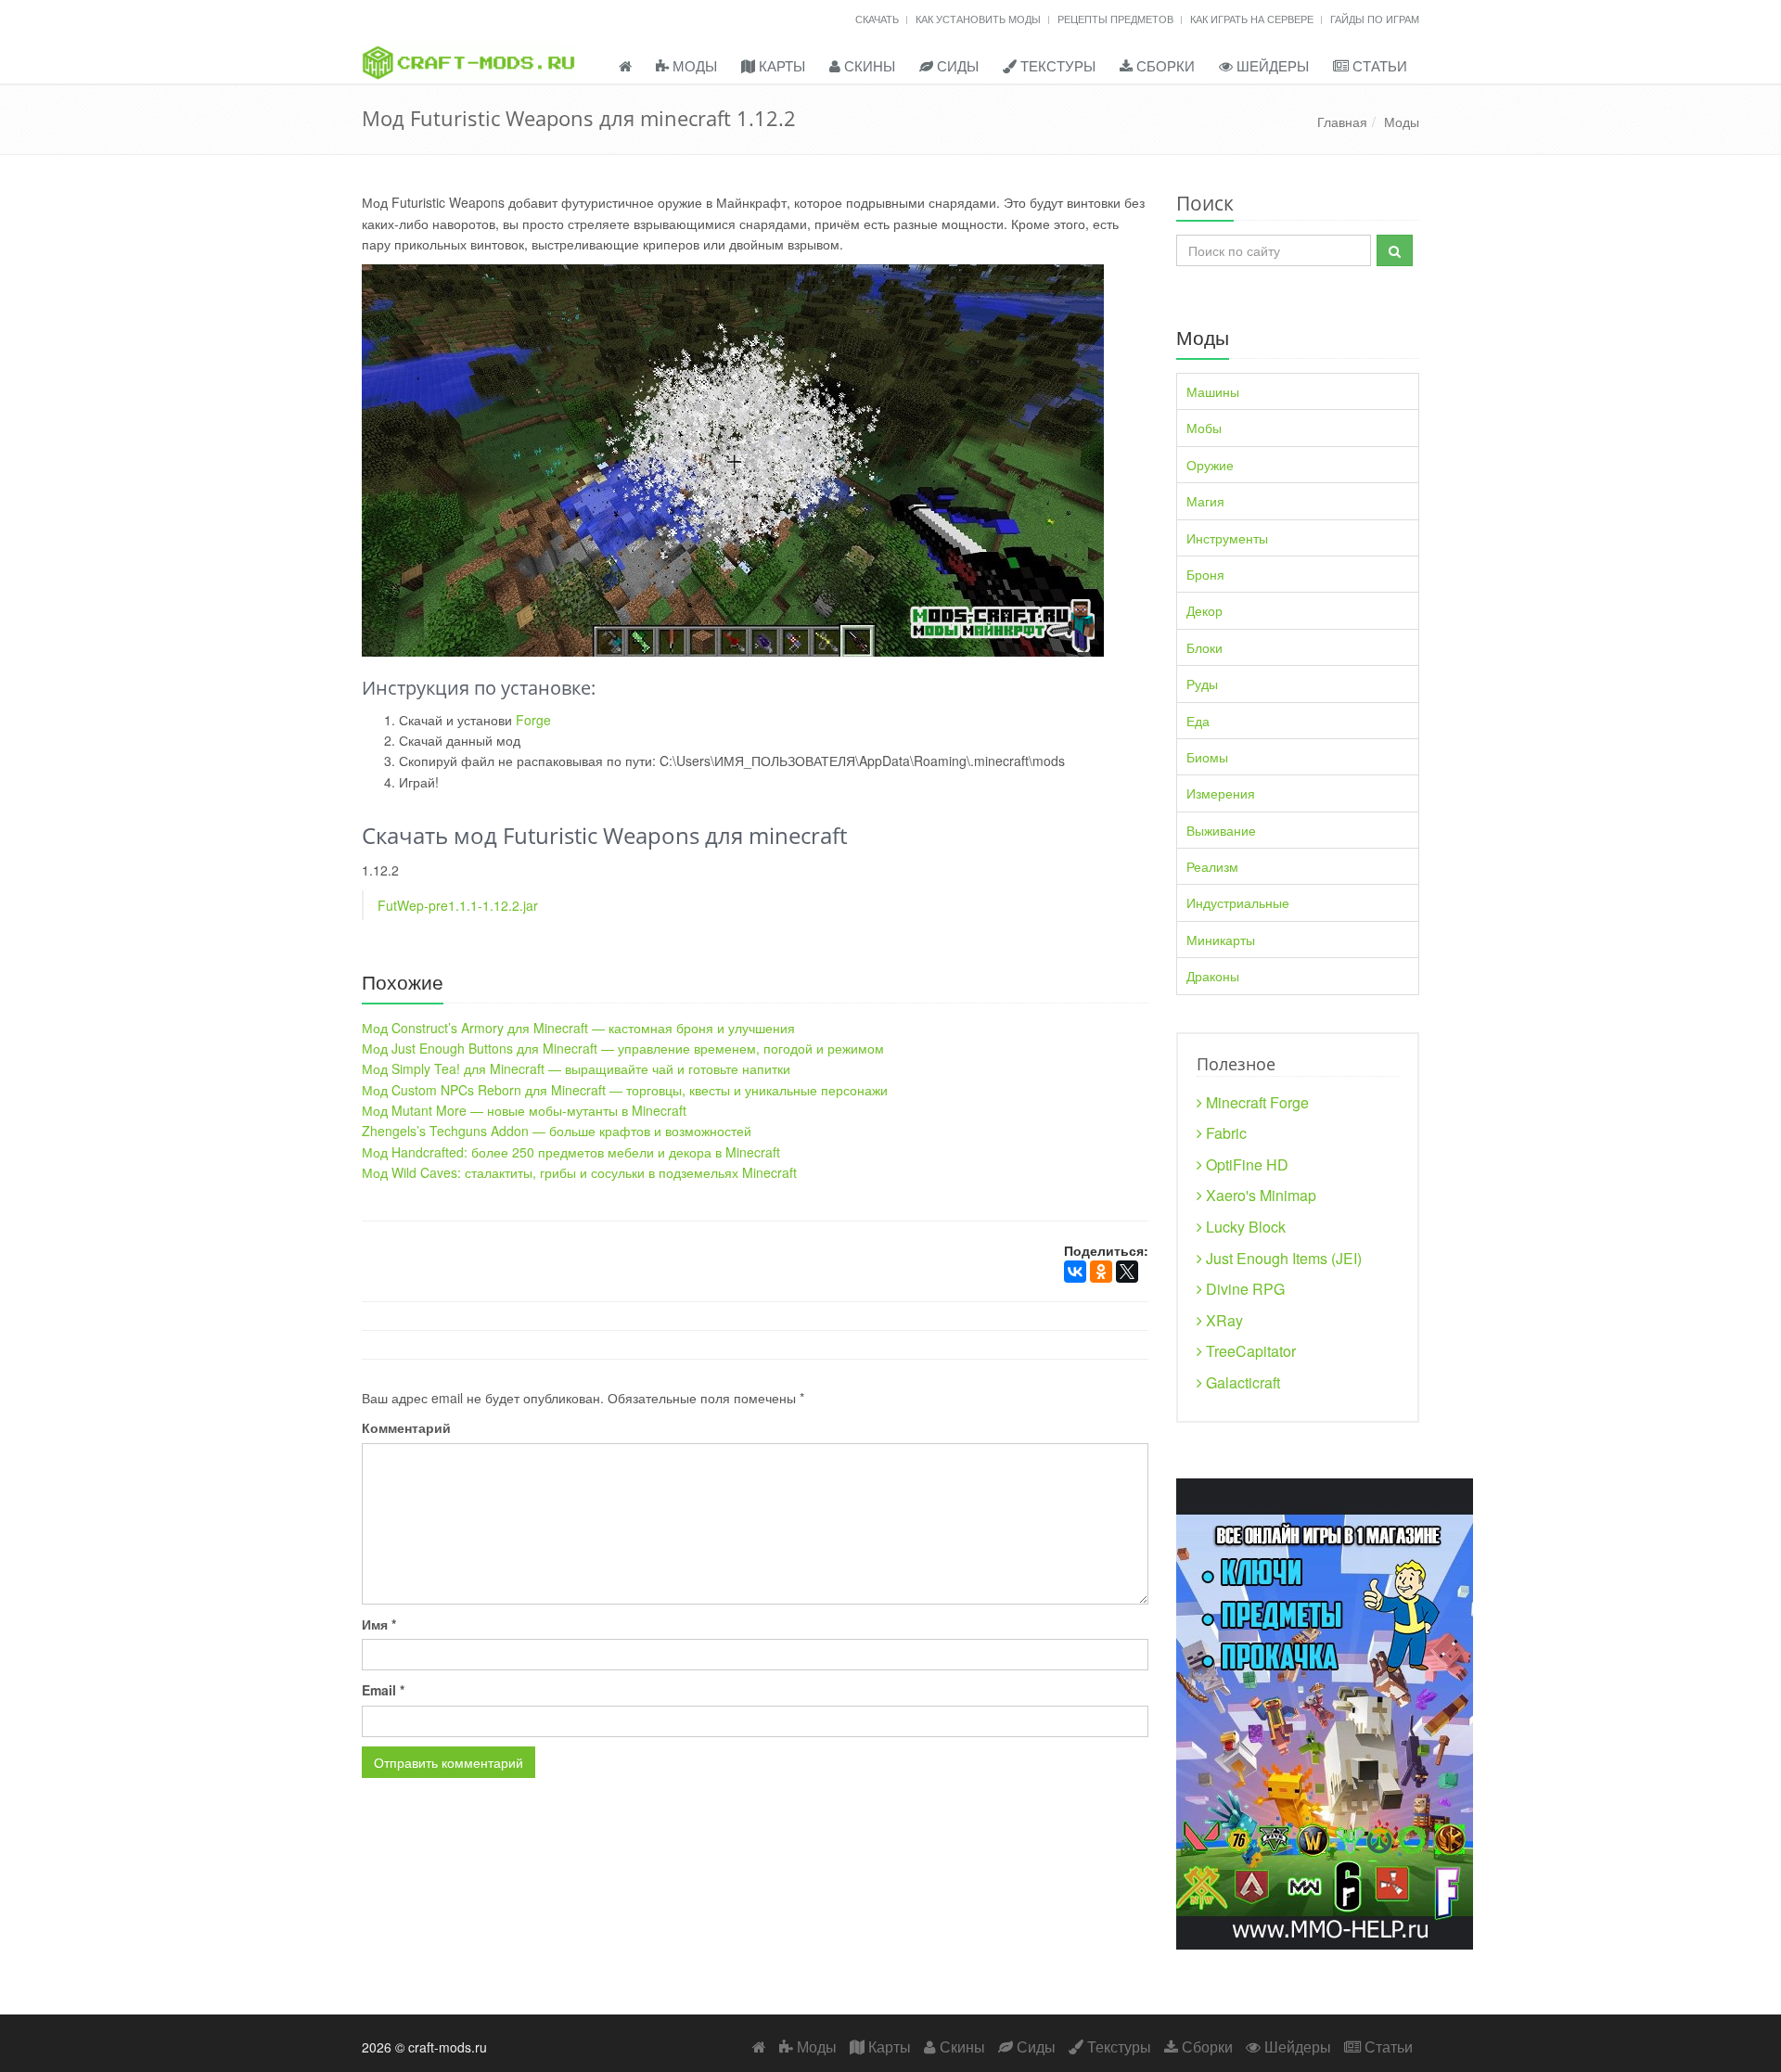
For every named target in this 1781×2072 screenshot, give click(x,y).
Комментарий (406, 1427)
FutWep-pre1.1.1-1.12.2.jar (458, 905)
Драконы (1213, 976)
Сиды (956, 65)
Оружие (1210, 465)
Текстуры (1056, 65)
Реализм (1212, 866)
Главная (1342, 122)
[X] (1127, 1272)
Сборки (1164, 65)
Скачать (878, 19)
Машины (1213, 391)
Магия (1205, 501)
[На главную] (500, 40)
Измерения (1221, 793)
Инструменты (1227, 538)
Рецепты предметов (1117, 19)
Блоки (1204, 647)
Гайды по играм (1375, 19)
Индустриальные (1238, 902)
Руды (1202, 684)
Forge (533, 720)
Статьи (1378, 65)
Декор (1204, 610)
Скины (868, 65)
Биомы (1207, 757)
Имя (379, 1624)
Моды (693, 65)
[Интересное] (1325, 1711)
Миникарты (1221, 940)
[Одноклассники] (1101, 1272)
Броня (1205, 574)
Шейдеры (1271, 65)
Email (383, 1690)
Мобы (1204, 428)
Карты (780, 65)
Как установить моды (980, 19)
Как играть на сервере (1253, 19)
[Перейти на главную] (625, 67)
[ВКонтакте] (1075, 1272)
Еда (1198, 721)
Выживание (1221, 830)
